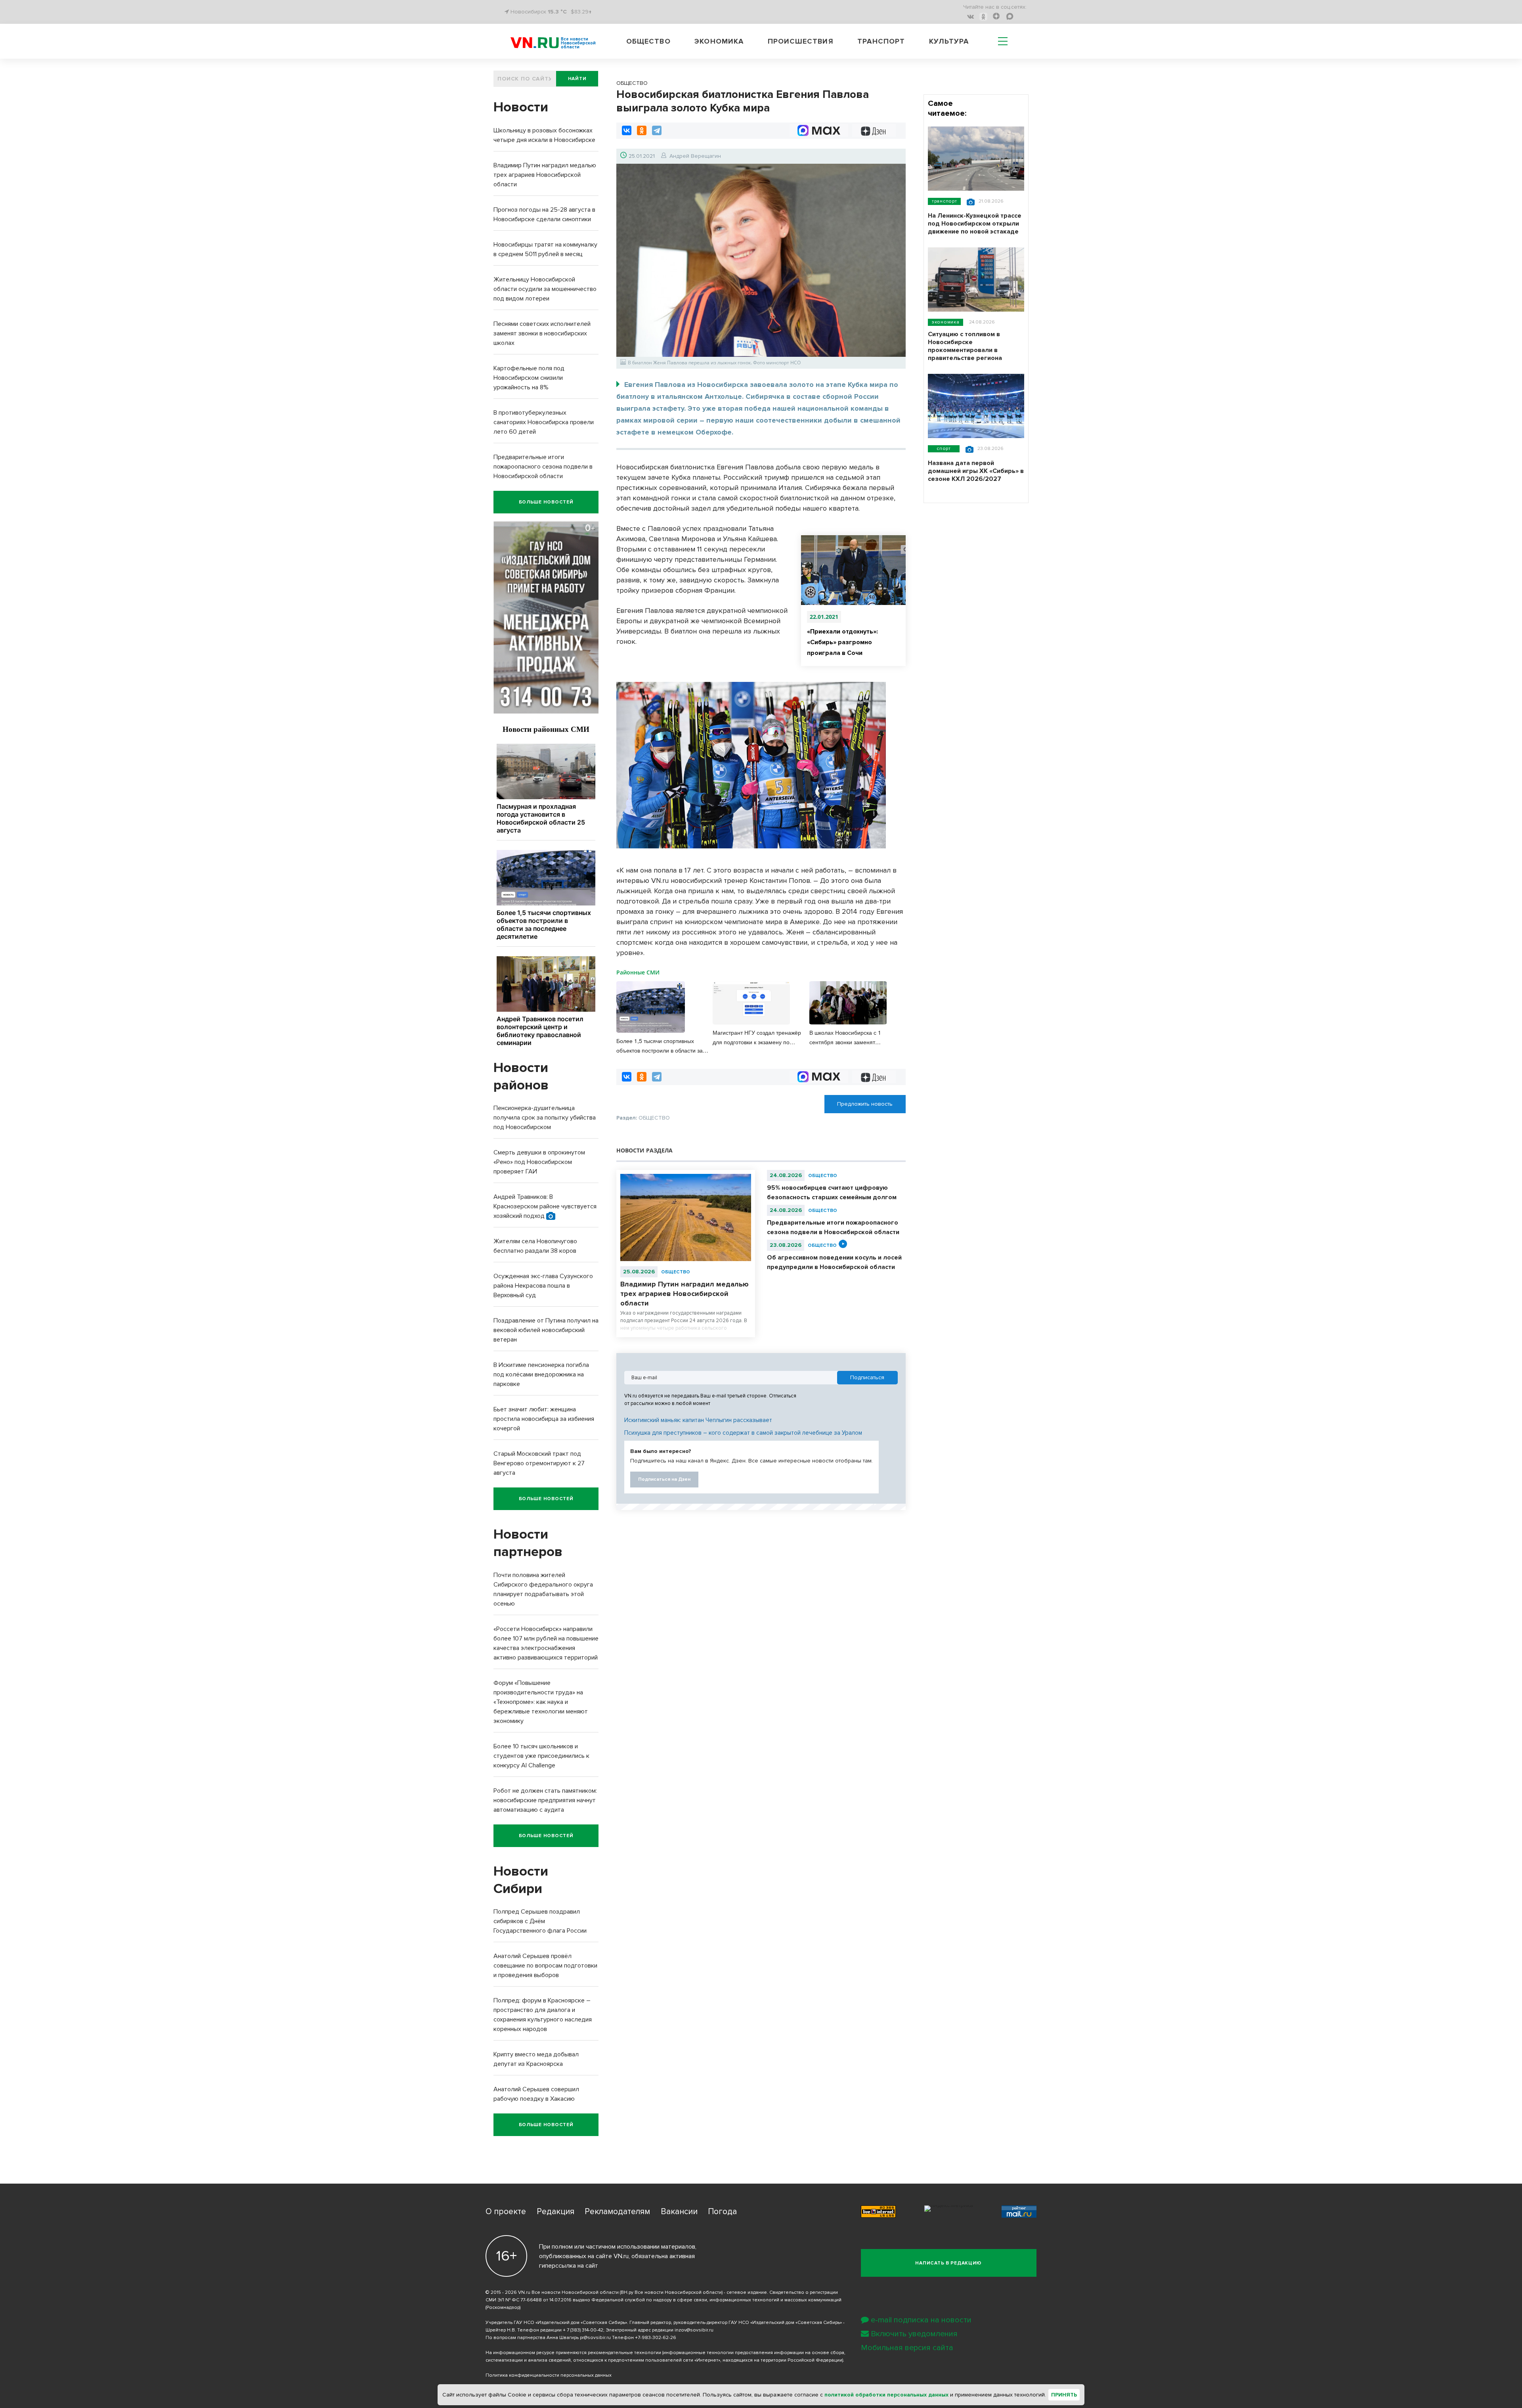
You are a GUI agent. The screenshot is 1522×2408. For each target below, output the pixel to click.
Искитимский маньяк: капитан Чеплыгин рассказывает (698, 1420)
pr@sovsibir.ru (595, 2338)
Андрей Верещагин (695, 156)
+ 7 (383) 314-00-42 (583, 2330)
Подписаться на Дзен (664, 1479)
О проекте (506, 2212)
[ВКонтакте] (627, 130)
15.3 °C (557, 12)
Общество (648, 41)
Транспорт (881, 41)
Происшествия (801, 41)
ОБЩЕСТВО (676, 1272)
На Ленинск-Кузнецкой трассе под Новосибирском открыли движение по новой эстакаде (975, 224)
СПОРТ (944, 449)
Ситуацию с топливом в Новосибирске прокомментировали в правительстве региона (965, 346)
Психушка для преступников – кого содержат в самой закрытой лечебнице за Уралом (743, 1433)
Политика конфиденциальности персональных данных (549, 2375)
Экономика (719, 41)
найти (577, 79)
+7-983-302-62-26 (656, 2338)
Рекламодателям (617, 2212)
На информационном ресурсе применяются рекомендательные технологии (573, 2353)
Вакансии (679, 2212)
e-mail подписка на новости (921, 2320)
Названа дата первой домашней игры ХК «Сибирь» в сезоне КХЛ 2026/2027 (976, 471)
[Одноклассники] (642, 130)
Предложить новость (865, 1104)
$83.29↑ (581, 12)
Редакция (555, 2212)
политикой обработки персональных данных (886, 2395)
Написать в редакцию (948, 2263)
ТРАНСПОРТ (944, 201)
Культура (949, 41)
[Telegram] (657, 130)
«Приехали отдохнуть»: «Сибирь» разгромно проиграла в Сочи (842, 642)
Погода (722, 2212)
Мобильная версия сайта (907, 2348)
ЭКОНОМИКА (946, 322)
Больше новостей (546, 502)
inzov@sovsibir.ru (694, 2330)
